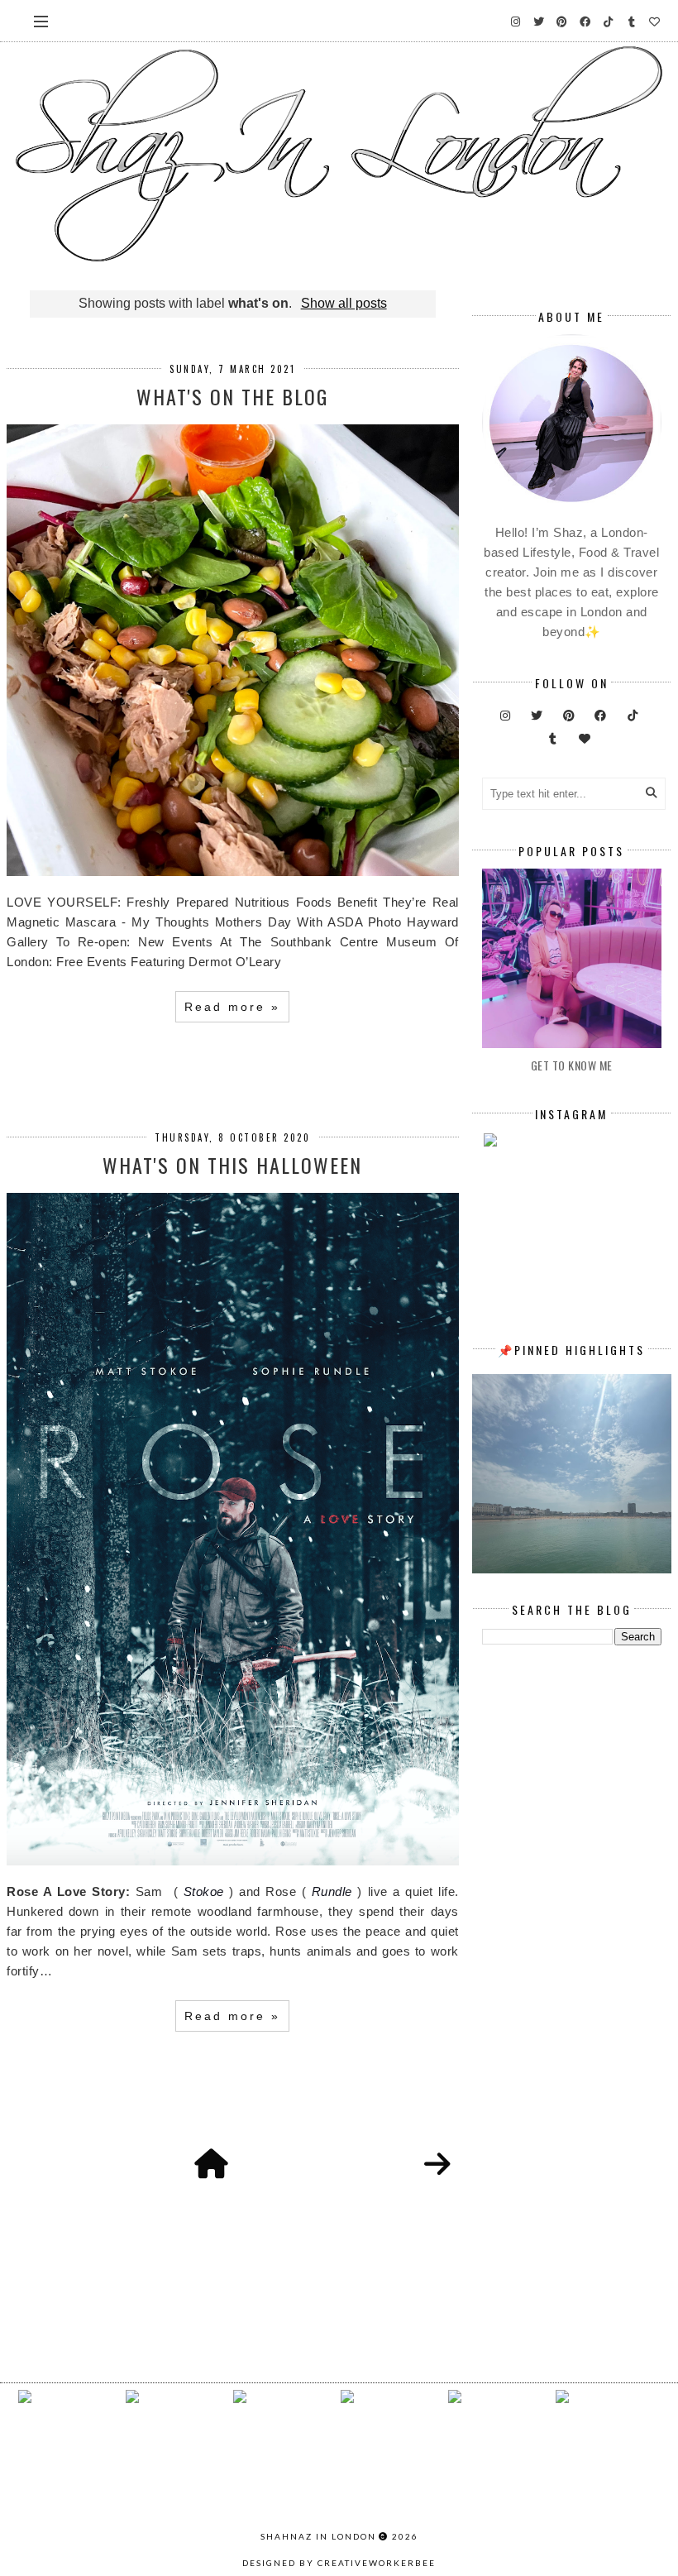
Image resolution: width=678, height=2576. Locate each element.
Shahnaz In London (318, 2536)
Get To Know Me (572, 1065)
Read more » (232, 1007)
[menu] (41, 21)
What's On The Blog (232, 396)
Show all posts (344, 303)
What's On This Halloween (232, 1165)
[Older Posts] (437, 2165)
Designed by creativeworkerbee (339, 2563)
